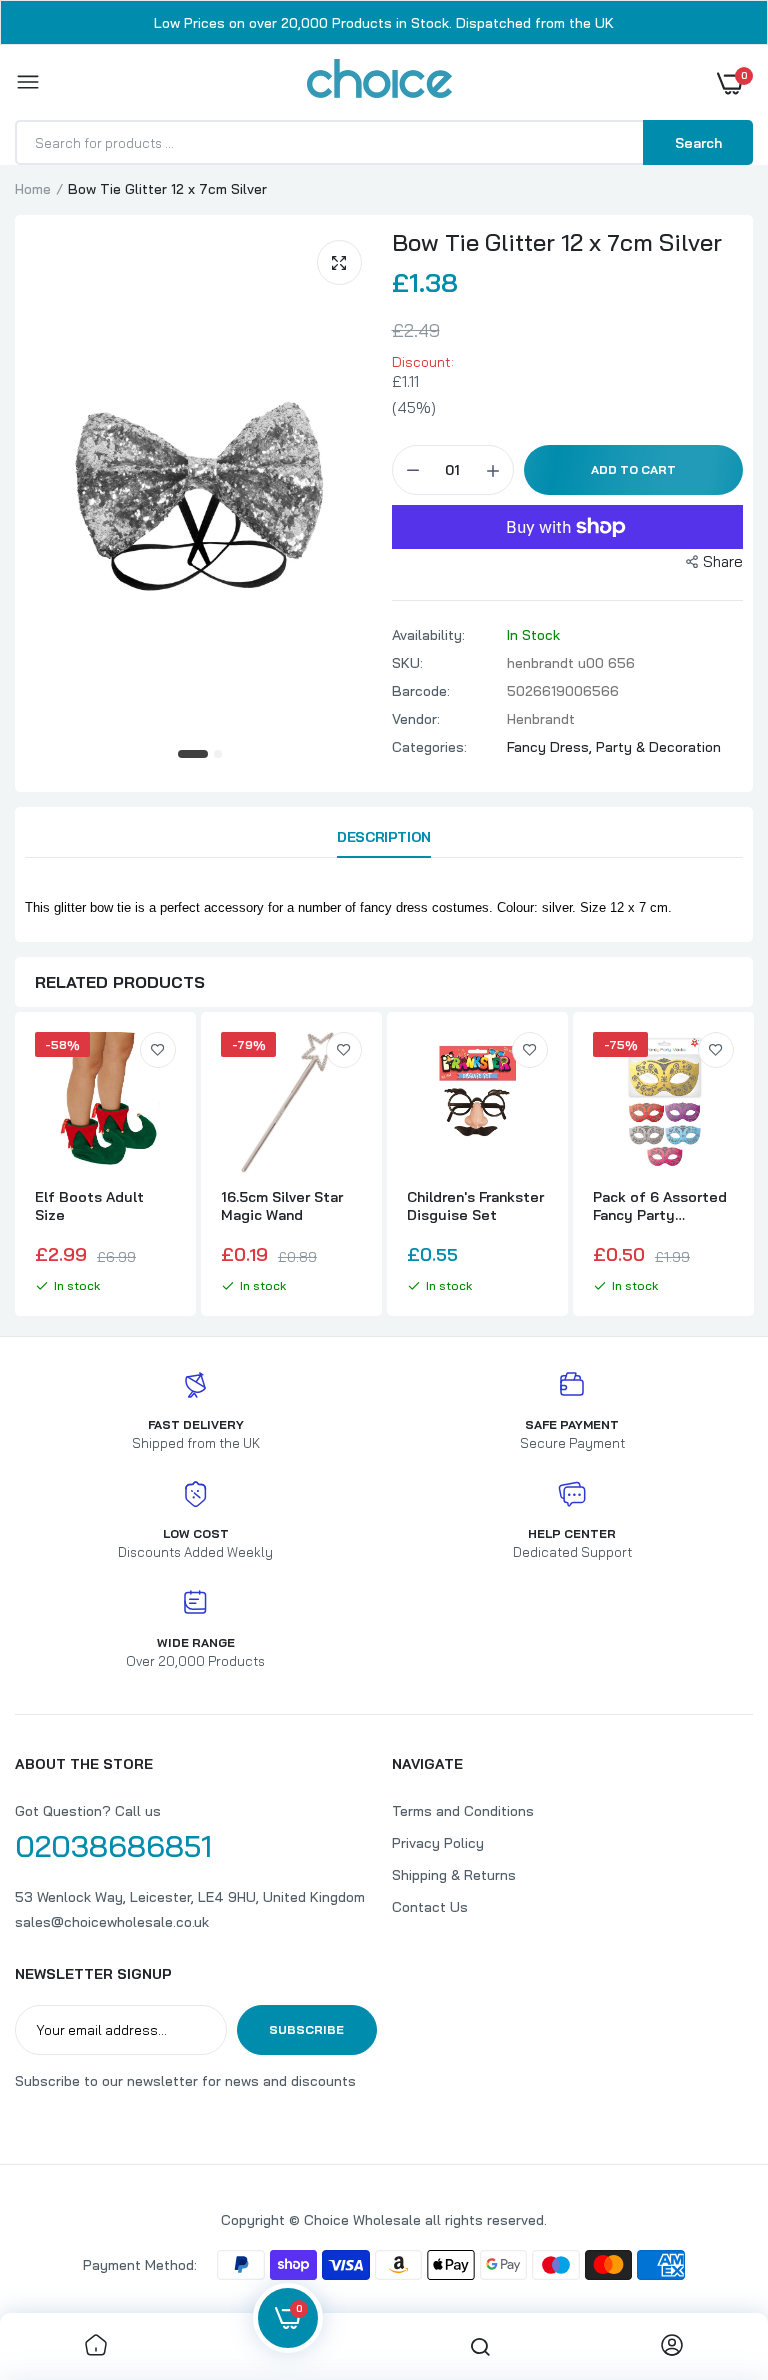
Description (383, 837)
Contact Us (430, 1907)
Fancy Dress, (551, 747)
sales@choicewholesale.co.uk (112, 1922)
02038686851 (113, 1846)
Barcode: (421, 691)
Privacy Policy (438, 1843)
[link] (158, 1050)
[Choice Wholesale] (379, 82)
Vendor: (416, 719)
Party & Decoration (658, 747)
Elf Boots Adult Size (89, 1206)
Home (33, 189)
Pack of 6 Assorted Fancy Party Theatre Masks (660, 1206)
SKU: (407, 663)
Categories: (429, 747)
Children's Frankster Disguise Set (475, 1206)
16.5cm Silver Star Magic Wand (282, 1206)
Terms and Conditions (463, 1811)
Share (723, 561)
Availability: (428, 635)
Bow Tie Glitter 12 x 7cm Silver (557, 242)
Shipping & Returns (454, 1875)
